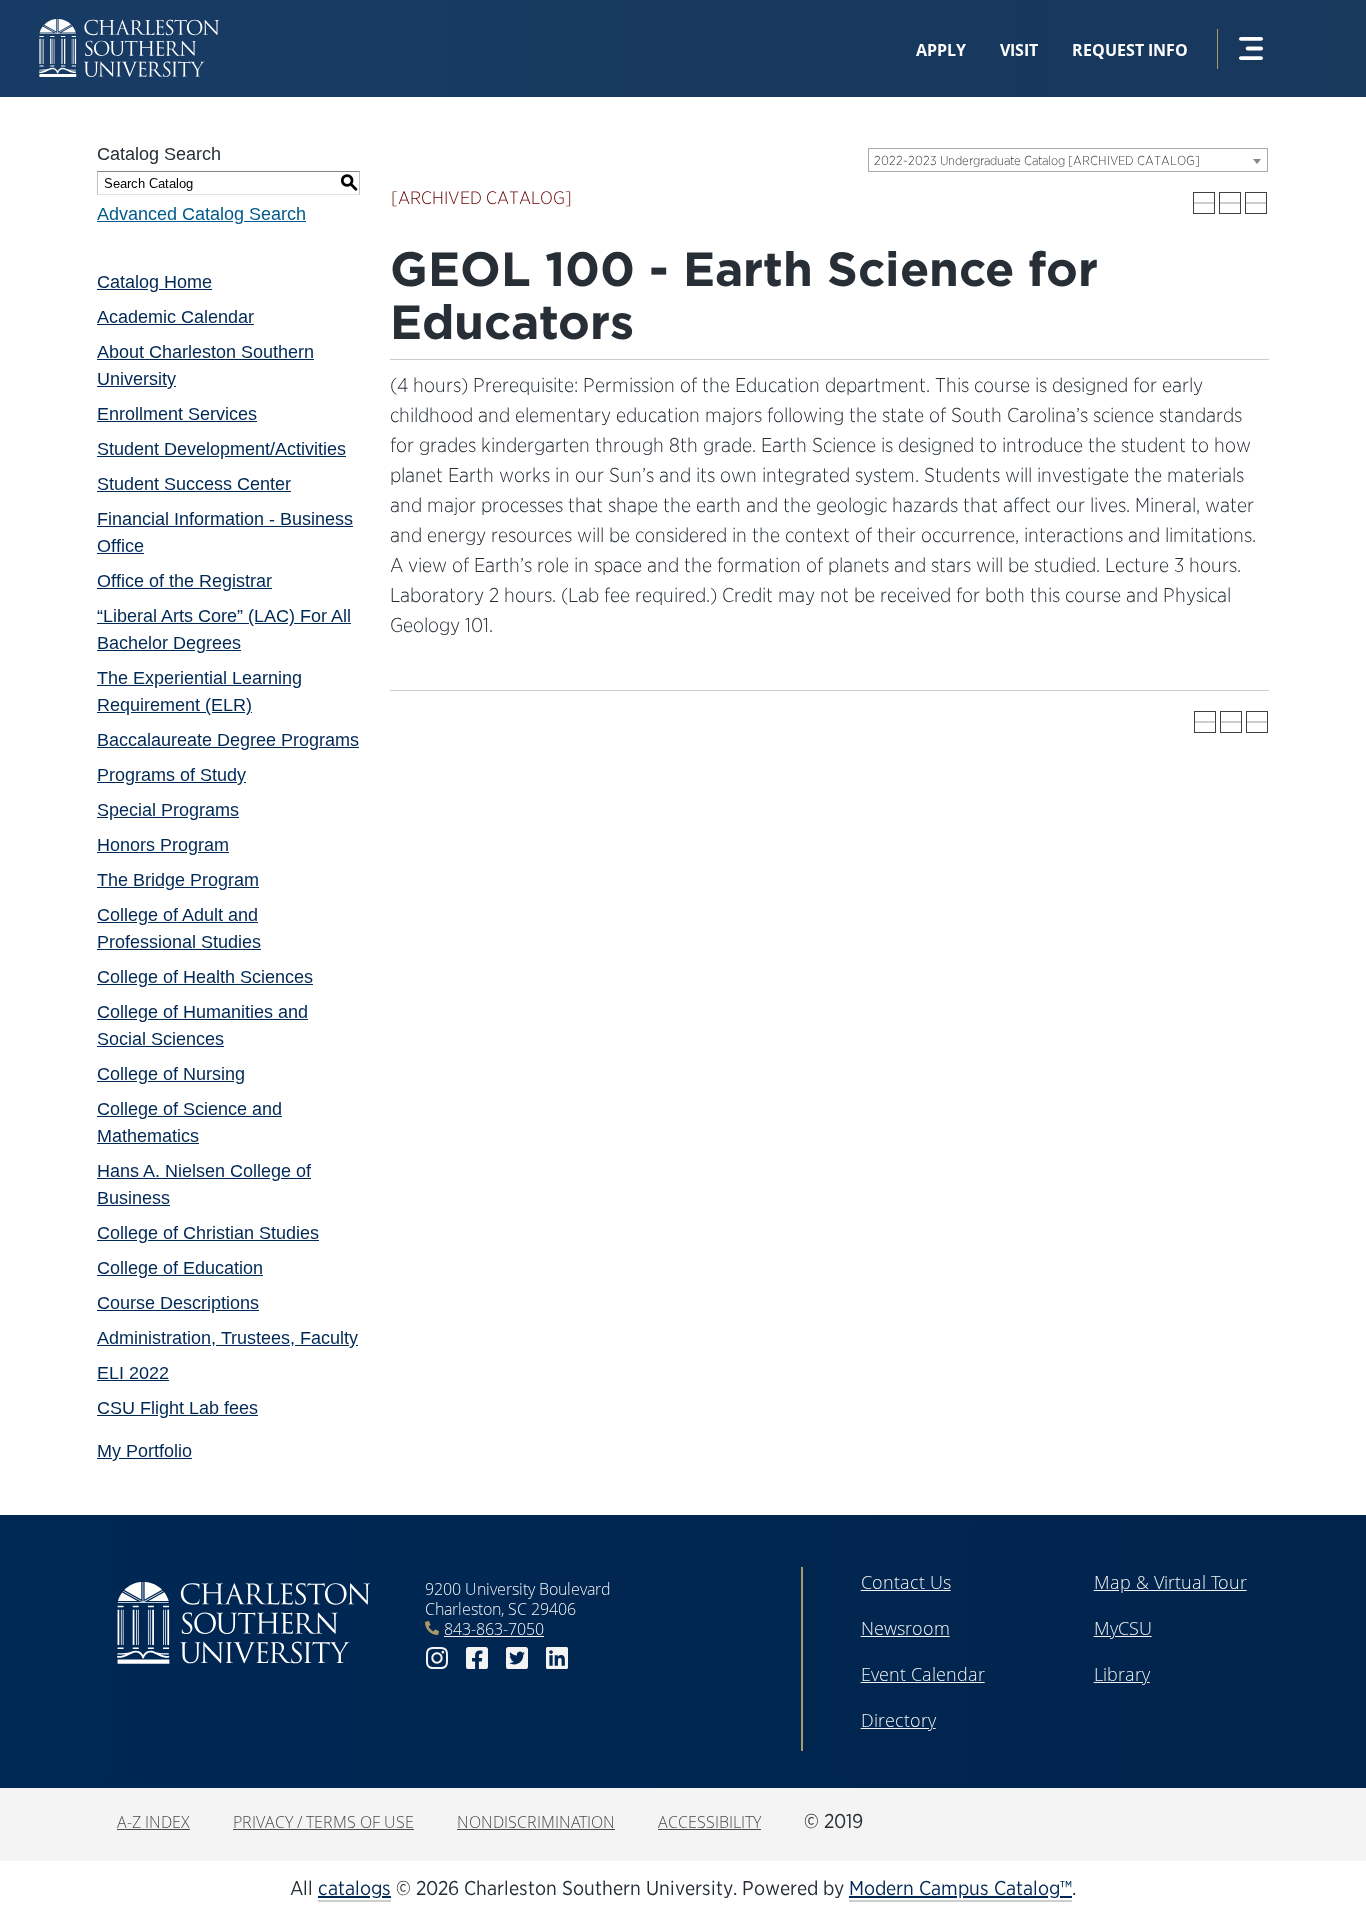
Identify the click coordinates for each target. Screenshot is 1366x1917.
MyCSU (1123, 1628)
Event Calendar (923, 1674)
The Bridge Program (178, 880)
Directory (898, 1720)
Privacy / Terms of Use (323, 1822)
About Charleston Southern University (205, 365)
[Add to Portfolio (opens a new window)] (1204, 203)
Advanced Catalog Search (201, 214)
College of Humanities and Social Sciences (202, 1025)
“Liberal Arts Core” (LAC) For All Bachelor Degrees (224, 629)
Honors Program (163, 845)
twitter (517, 1658)
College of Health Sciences (205, 977)
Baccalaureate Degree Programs (228, 740)
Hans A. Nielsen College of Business (204, 1184)
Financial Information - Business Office (225, 532)
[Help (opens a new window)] (1256, 203)
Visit (1019, 50)
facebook (477, 1658)
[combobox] (1068, 160)
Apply (941, 50)
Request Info (1130, 50)
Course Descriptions (178, 1303)
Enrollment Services (177, 414)
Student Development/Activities (221, 449)
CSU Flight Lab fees (177, 1408)
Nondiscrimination (536, 1822)
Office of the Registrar (184, 581)
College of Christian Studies (208, 1233)
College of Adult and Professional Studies (179, 928)
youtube (597, 1658)
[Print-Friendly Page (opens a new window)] (1230, 203)
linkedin (557, 1658)
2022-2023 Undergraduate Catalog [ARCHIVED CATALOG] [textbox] (1037, 160)
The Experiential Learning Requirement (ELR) (199, 691)
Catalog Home (154, 282)
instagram (437, 1658)
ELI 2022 (133, 1373)
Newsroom (905, 1628)
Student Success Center (194, 484)
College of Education (180, 1268)
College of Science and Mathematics (189, 1122)
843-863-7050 (494, 1629)
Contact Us (906, 1582)
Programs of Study (171, 775)
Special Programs (168, 810)
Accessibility (709, 1822)
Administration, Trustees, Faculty (227, 1338)
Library (1122, 1674)
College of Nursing (171, 1074)
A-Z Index (153, 1822)
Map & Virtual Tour (1170, 1582)
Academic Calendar (175, 317)
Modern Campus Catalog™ (960, 1888)
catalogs (354, 1888)
